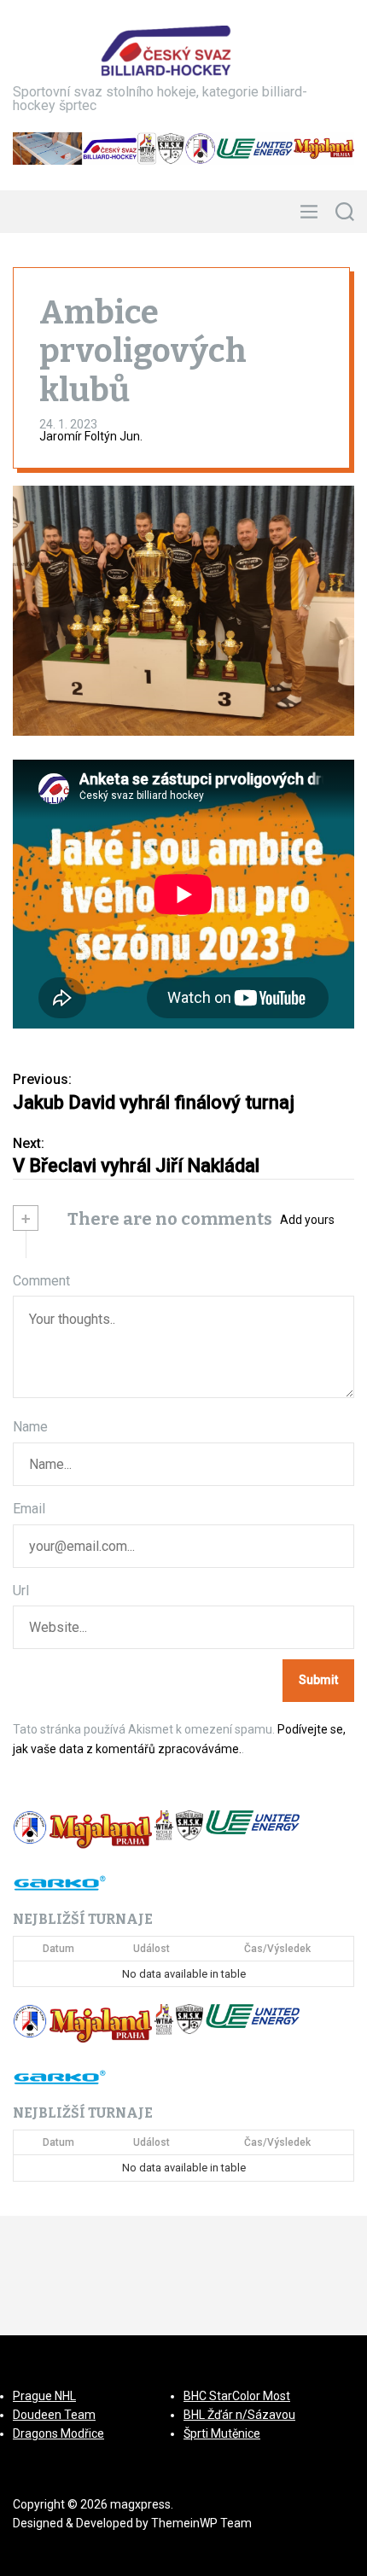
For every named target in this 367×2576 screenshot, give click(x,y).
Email (29, 1509)
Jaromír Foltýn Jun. (91, 436)
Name (30, 1427)
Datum (58, 1949)
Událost (151, 1949)
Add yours (307, 1220)
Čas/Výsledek (277, 1949)
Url (21, 1591)
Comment (41, 1281)
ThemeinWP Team (201, 2523)
